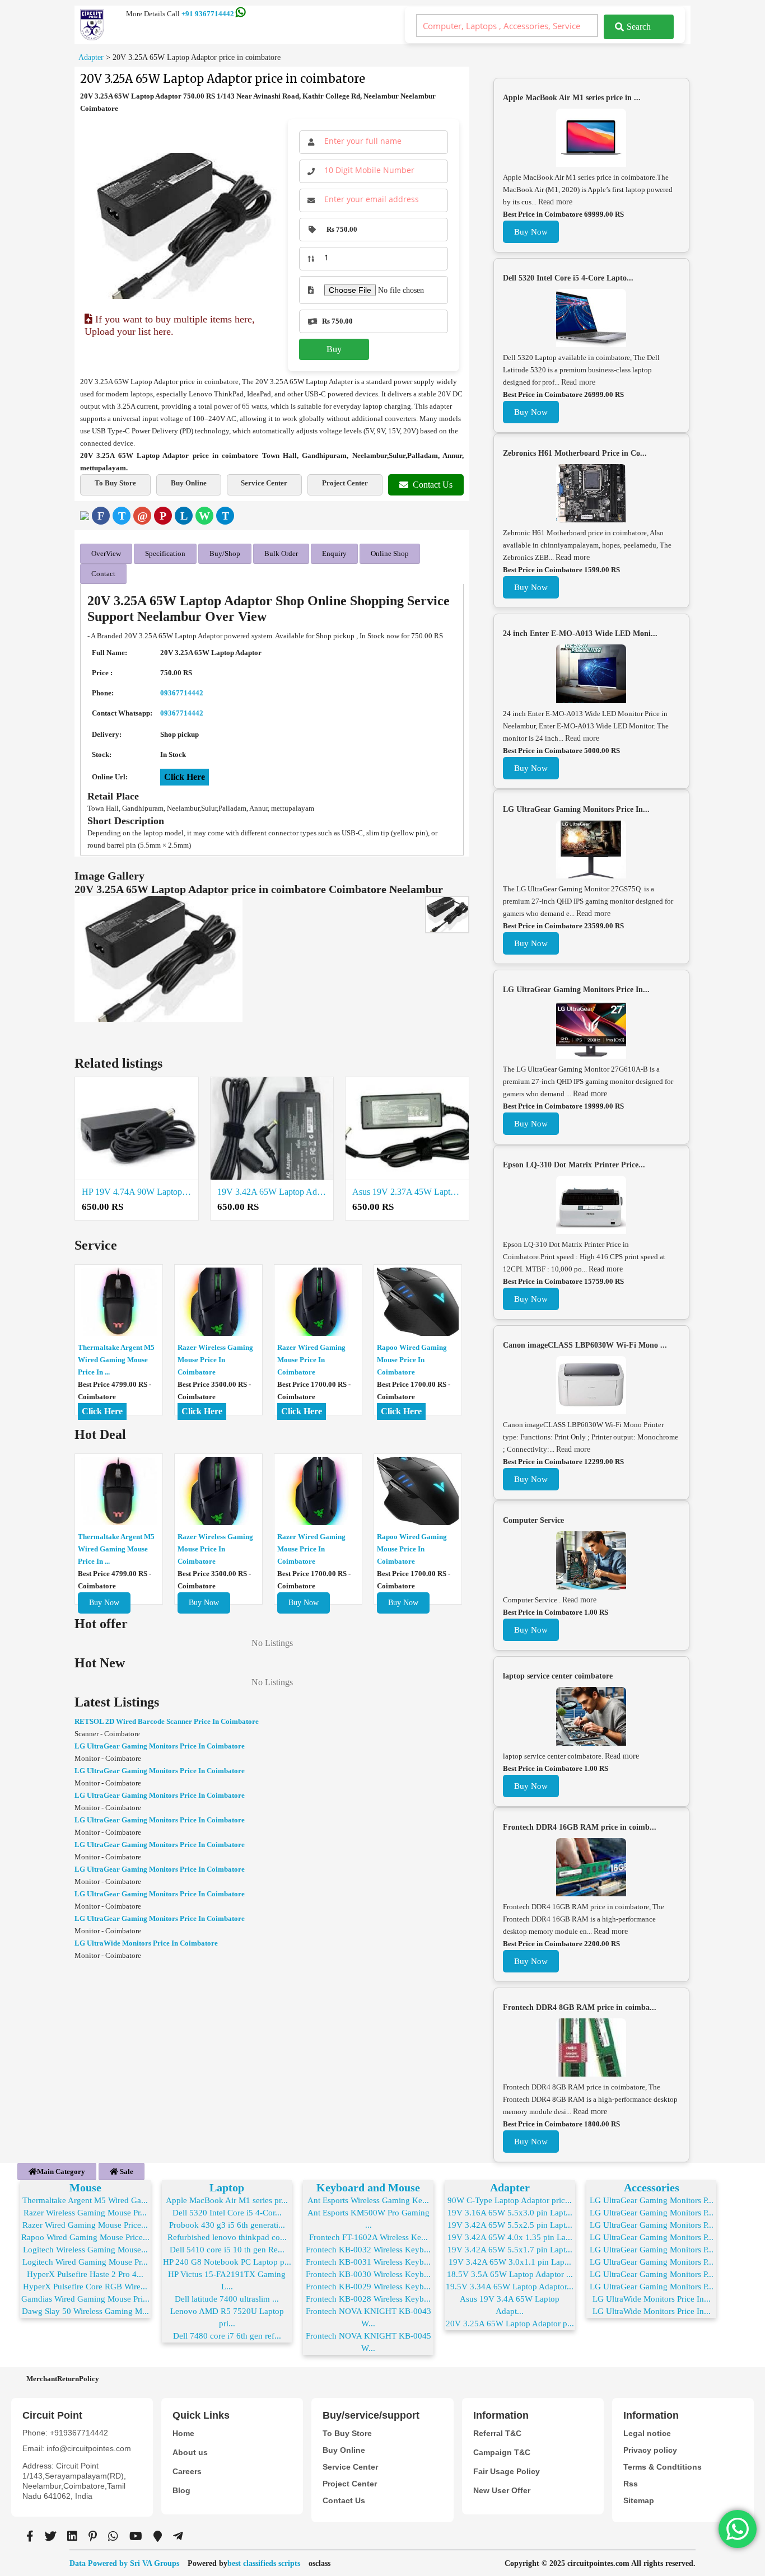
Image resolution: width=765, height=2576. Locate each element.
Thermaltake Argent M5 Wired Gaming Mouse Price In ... (116, 1360)
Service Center (264, 483)
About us (190, 2452)
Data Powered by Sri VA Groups (124, 2563)
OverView (106, 553)
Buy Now (104, 1603)
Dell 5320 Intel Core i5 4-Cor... (227, 2213)
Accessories (652, 2187)
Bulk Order (281, 553)
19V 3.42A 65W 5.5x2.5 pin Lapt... (510, 2225)
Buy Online (189, 483)
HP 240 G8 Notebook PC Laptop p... (227, 2262)
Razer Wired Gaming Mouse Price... (85, 2225)
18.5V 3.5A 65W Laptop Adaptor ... (510, 2274)
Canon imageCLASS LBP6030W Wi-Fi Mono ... (585, 1345)
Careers (187, 2471)
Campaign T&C (502, 2452)
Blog (181, 2490)
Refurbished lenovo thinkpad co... (227, 2237)
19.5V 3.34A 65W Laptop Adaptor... (510, 2287)
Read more (555, 202)
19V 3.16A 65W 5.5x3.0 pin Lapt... (510, 2213)
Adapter (510, 2187)
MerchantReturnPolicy (63, 2379)
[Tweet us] (50, 2536)
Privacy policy (650, 2450)
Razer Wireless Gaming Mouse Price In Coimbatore (215, 1360)
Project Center (345, 483)
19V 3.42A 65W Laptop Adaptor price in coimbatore (272, 1192)
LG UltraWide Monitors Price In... (652, 2299)
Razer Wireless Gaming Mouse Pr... (85, 2213)
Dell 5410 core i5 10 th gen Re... (227, 2250)
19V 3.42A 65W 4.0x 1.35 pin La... (510, 2237)
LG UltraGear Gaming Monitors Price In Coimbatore (160, 1746)
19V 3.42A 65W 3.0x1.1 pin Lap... (510, 2262)
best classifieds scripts (264, 2563)
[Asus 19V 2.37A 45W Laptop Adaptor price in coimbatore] (407, 1129)
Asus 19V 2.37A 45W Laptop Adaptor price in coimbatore (407, 1192)
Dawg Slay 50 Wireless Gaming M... (85, 2311)
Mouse (85, 2187)
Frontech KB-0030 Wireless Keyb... (368, 2274)
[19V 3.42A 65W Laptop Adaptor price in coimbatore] (272, 1129)
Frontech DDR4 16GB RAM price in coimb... (580, 1827)
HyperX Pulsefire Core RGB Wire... (85, 2287)
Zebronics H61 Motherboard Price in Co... (575, 453)
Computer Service (533, 1520)
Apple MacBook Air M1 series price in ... (572, 98)
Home (183, 2433)
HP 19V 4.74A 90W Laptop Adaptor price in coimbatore (137, 1192)
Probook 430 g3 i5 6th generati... (227, 2225)
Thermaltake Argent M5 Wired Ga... (85, 2200)
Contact (103, 574)
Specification (165, 553)
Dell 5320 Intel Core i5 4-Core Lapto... (568, 278)
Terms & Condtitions (663, 2467)
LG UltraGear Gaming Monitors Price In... (576, 809)
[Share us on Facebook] (30, 2536)
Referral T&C (497, 2433)
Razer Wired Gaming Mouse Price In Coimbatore (311, 1360)
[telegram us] (178, 2536)
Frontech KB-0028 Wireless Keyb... (368, 2299)
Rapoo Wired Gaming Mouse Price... (85, 2237)
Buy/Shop (225, 553)
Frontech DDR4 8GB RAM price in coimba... (580, 2007)
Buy (334, 349)
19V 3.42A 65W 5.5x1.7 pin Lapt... (510, 2250)
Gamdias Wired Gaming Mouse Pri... (85, 2299)
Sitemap (639, 2500)
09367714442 (182, 693)
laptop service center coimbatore (558, 1676)
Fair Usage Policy (507, 2471)
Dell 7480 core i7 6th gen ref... (227, 2336)
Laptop (227, 2187)
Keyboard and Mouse (368, 2187)
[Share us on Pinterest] (93, 2536)
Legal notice (647, 2433)
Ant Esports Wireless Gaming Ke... (368, 2200)
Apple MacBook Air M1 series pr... (227, 2200)
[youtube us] (136, 2536)
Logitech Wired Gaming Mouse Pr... (85, 2262)
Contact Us (433, 485)
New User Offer (502, 2490)
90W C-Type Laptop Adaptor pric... (510, 2200)
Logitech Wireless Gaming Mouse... (85, 2250)
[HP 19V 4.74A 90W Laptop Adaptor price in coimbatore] (137, 1129)
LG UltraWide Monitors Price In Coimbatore (146, 1943)
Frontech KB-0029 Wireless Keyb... (368, 2287)
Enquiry (334, 553)
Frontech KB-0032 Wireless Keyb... (368, 2250)
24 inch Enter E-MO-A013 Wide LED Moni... (580, 634)
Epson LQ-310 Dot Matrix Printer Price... (574, 1165)
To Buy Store (115, 483)
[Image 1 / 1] (182, 226)
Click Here (185, 777)
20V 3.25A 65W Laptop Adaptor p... (510, 2323)
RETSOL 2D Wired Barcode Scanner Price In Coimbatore (167, 1721)
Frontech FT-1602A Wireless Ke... (368, 2237)
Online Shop (390, 553)
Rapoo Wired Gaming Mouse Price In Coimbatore (412, 1360)
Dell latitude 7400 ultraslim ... (227, 2299)
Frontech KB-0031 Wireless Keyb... (368, 2262)
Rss (631, 2484)
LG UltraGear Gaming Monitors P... (652, 2200)
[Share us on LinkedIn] (72, 2536)
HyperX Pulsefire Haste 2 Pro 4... (85, 2274)
